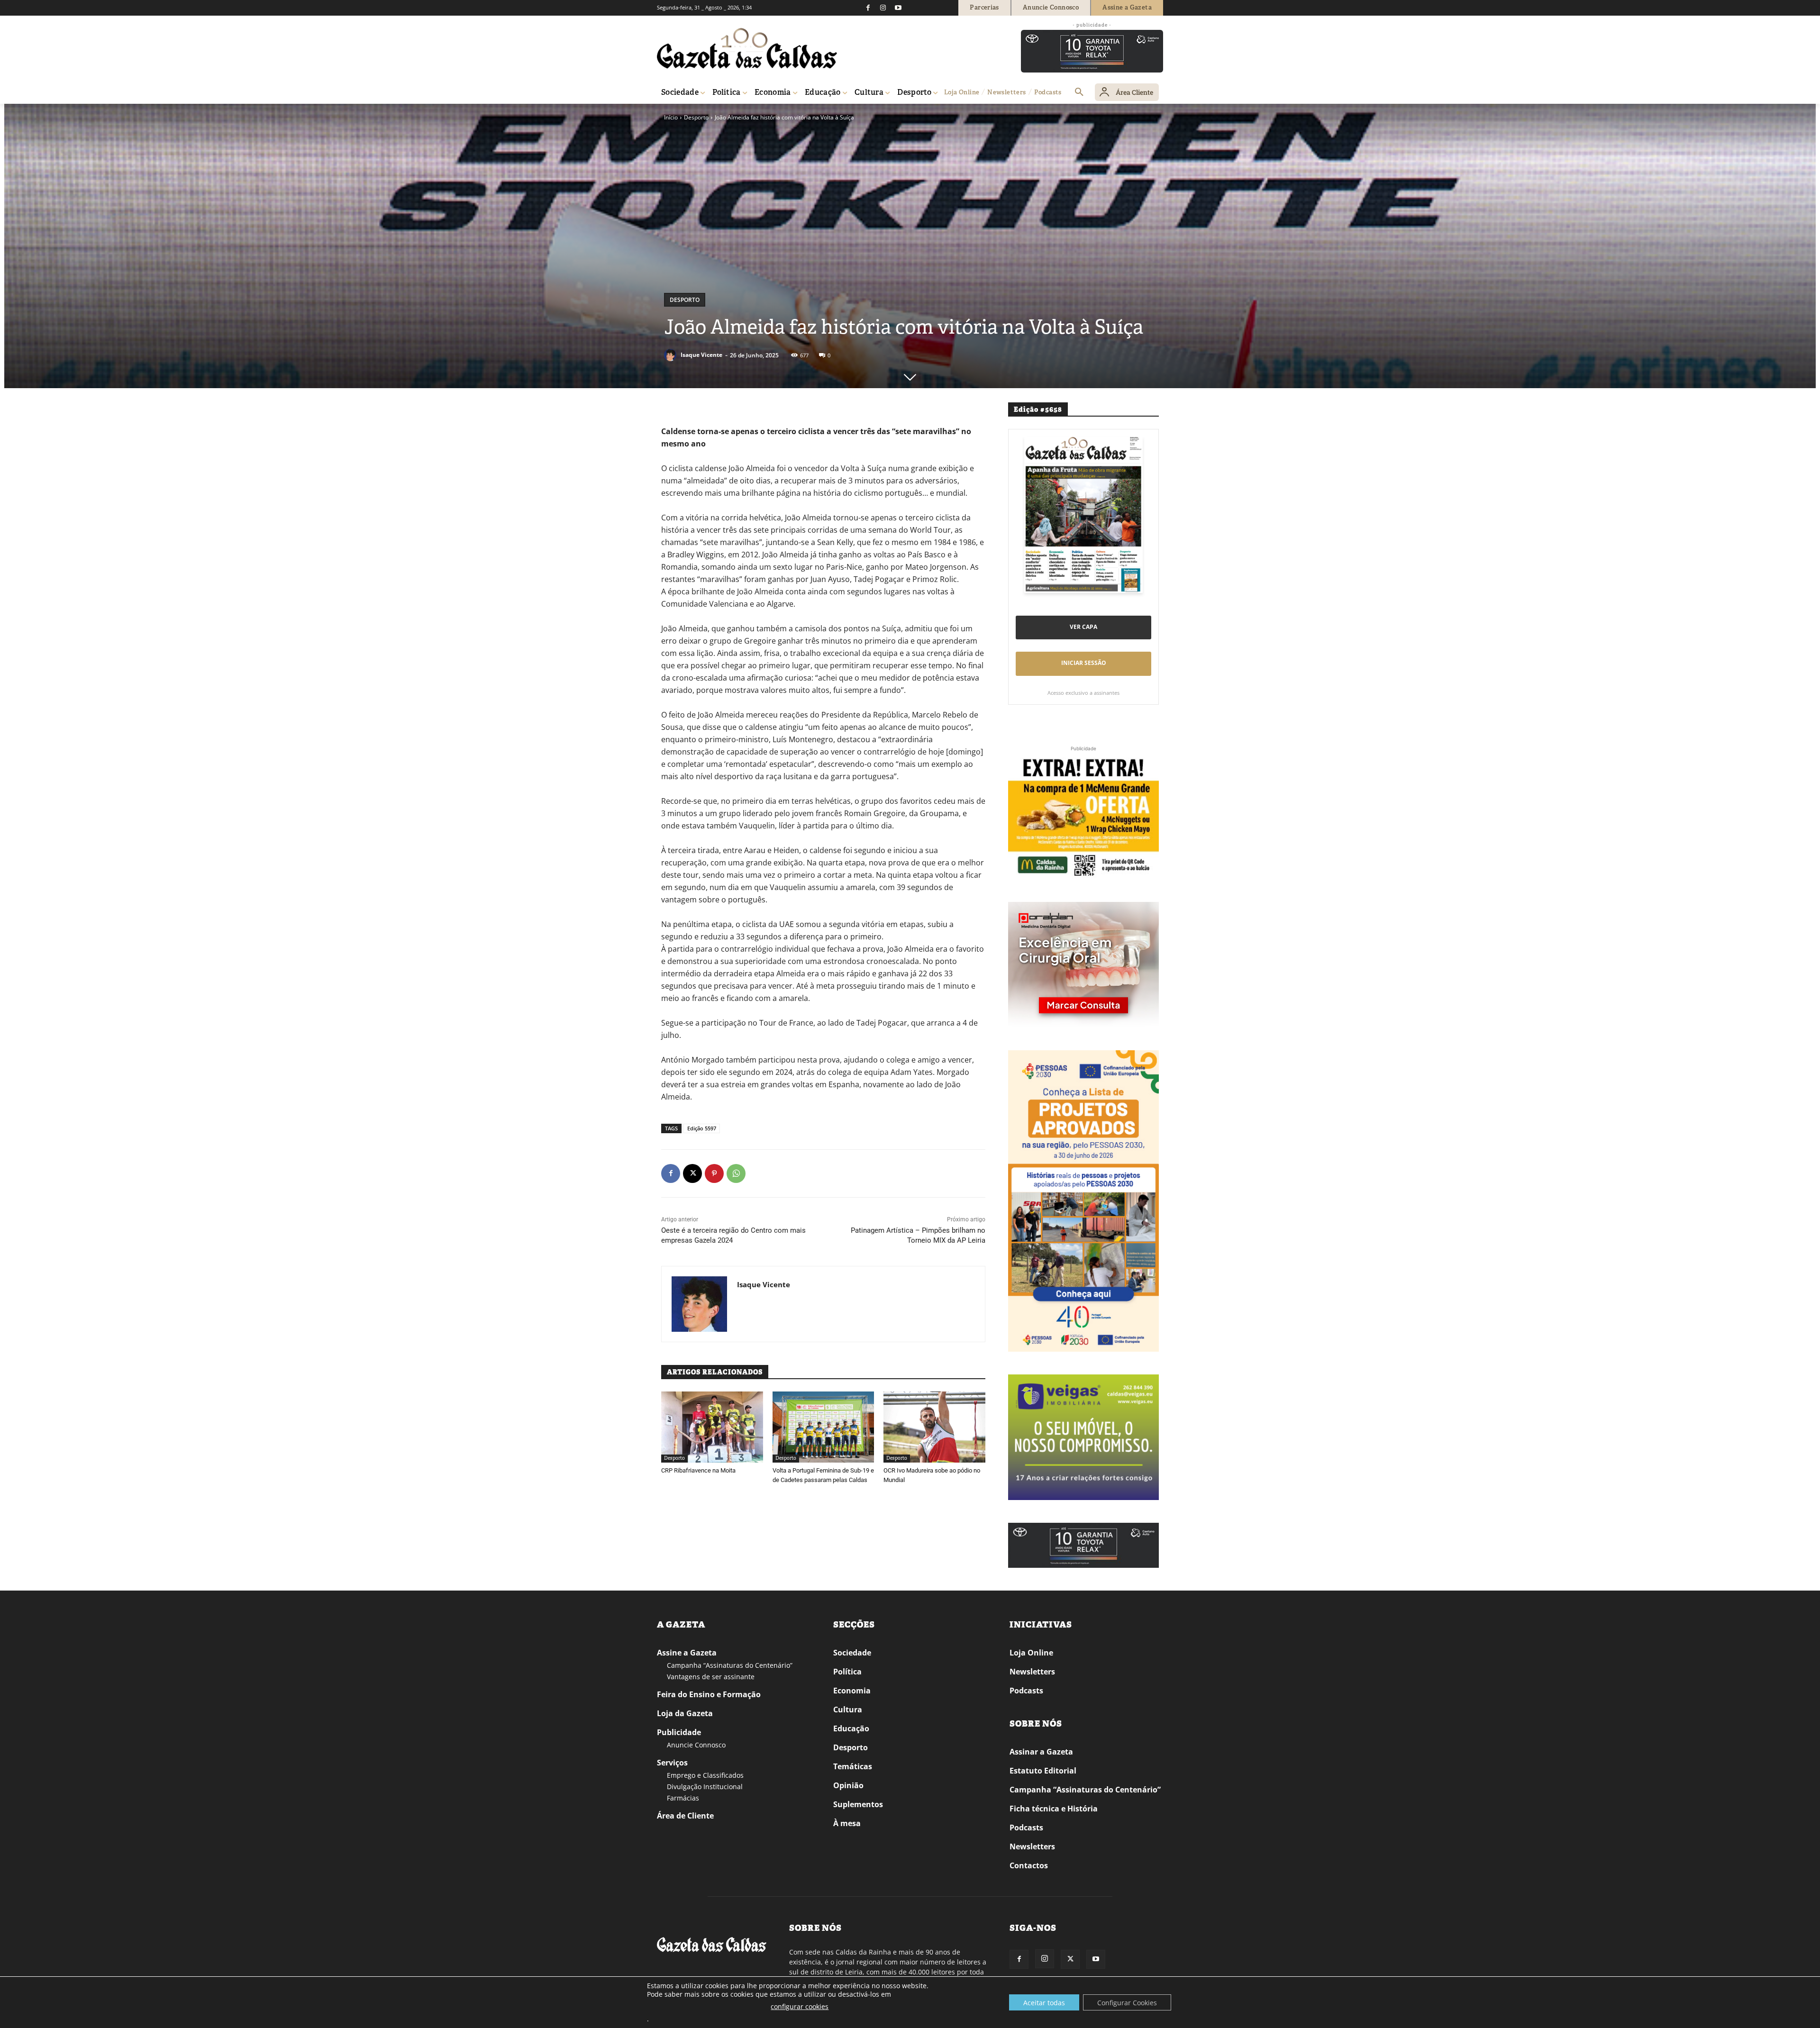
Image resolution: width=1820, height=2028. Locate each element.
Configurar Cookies (1127, 2003)
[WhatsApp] (736, 1173)
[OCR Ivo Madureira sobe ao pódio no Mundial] (934, 1427)
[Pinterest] (714, 1173)
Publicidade (679, 1732)
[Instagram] (883, 8)
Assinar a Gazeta (1041, 1752)
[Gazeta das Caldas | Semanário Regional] (747, 48)
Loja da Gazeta (685, 1713)
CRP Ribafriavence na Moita (698, 1470)
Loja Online (1031, 1653)
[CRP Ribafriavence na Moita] (712, 1427)
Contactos (1029, 1865)
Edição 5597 (702, 1128)
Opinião (848, 1785)
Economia (852, 1691)
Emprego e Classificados (705, 1775)
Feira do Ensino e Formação (709, 1694)
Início (671, 117)
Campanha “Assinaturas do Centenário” (730, 1665)
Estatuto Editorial (1043, 1771)
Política (847, 1672)
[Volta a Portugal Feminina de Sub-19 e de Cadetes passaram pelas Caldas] (824, 1427)
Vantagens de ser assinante (711, 1677)
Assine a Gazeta (687, 1653)
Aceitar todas (1044, 2003)
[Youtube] (898, 8)
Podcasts (1026, 1691)
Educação (851, 1728)
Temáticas (853, 1766)
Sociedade (852, 1653)
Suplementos (858, 1804)
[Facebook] (868, 8)
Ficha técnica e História (1054, 1809)
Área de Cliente (685, 1816)
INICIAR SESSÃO (1084, 663)
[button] (1079, 92)
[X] (692, 1173)
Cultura (848, 1710)
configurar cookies (800, 2006)
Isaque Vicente (701, 355)
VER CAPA (1083, 627)
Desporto (696, 117)
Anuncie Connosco (696, 1745)
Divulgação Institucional (705, 1787)
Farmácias (683, 1798)
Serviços (672, 1763)
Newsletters (1032, 1672)
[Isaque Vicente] (672, 355)
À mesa (847, 1823)
